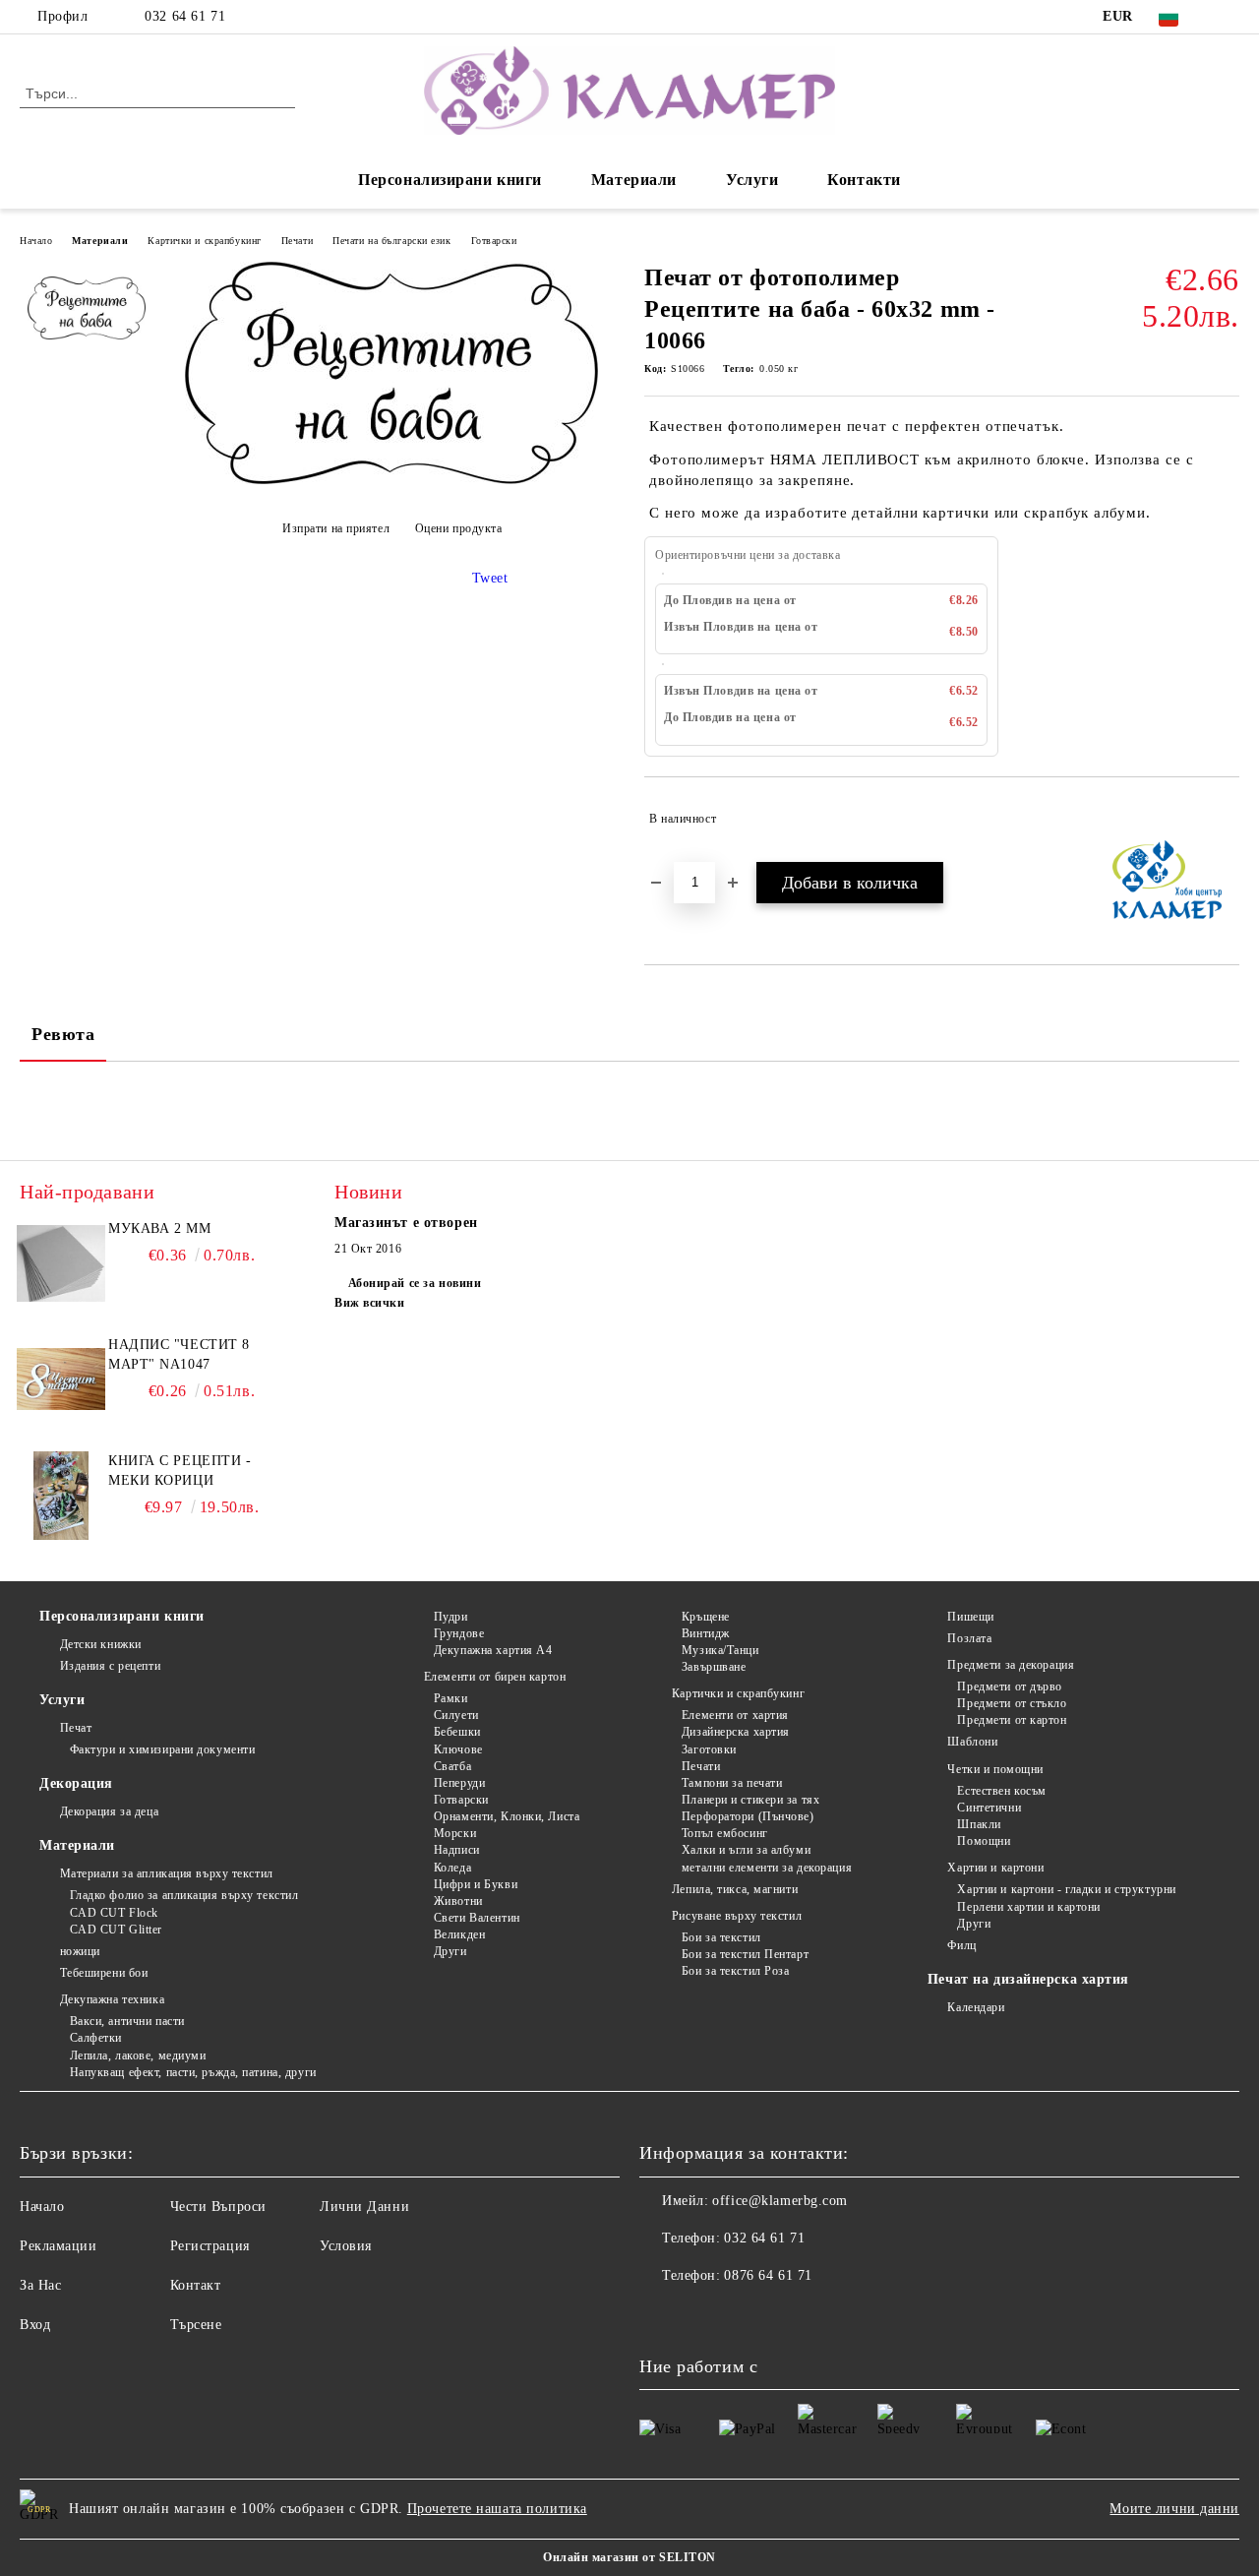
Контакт (196, 2285)
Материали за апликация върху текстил (167, 1873)
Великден (459, 1934)
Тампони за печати (732, 1783)
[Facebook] (1229, 17)
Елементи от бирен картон (495, 1677)
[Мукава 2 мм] (61, 1263)
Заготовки (709, 1749)
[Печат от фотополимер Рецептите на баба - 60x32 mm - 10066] (391, 480)
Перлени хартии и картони (1028, 1907)
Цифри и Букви (476, 1884)
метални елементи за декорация (767, 1868)
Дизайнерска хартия (736, 1732)
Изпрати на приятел (336, 528)
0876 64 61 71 (768, 2275)
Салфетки (96, 2038)
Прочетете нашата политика (497, 2509)
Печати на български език (391, 241)
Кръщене (705, 1617)
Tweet (490, 578)
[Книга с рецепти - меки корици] (61, 1496)
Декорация (76, 1783)
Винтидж (705, 1633)
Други (450, 1951)
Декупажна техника (112, 1999)
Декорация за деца (109, 1811)
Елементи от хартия (735, 1715)
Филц (961, 1945)
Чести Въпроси (218, 2207)
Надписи (456, 1850)
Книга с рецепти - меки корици (180, 1471)
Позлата (969, 1638)
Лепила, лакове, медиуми (138, 2055)
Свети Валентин (477, 1918)
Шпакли (979, 1824)
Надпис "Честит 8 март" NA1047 (179, 1354)
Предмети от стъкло (1012, 1703)
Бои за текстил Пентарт (745, 1954)
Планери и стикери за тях (750, 1800)
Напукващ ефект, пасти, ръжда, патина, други (193, 2072)
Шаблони (972, 1742)
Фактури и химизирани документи (162, 1749)
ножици (80, 1951)
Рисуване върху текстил (737, 1916)
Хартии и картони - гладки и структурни (1066, 1889)
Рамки (450, 1698)
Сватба (452, 1766)
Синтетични (989, 1808)
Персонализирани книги (450, 180)
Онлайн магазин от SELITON (629, 2557)
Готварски (494, 241)
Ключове (458, 1749)
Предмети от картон (1012, 1720)
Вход (35, 2325)
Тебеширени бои (104, 1973)
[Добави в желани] (1225, 819)
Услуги (752, 180)
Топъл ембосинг (724, 1833)
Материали (634, 180)
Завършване (714, 1667)
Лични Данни (364, 2207)
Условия (346, 2246)
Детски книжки (101, 1644)
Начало (36, 241)
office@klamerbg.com (780, 2201)
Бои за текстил (721, 1937)
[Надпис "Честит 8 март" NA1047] (61, 1380)
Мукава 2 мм (159, 1228)
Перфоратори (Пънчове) (748, 1816)
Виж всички (370, 1303)
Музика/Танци (720, 1650)
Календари (976, 2007)
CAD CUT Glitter (116, 1930)
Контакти (864, 180)
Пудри (450, 1617)
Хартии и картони (995, 1868)
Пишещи (970, 1617)
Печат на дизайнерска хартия (1028, 1979)
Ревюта (63, 1034)
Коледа (452, 1868)
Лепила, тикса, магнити (735, 1889)
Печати (297, 241)
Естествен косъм (1001, 1791)
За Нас (40, 2285)
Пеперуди (459, 1783)
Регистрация (210, 2246)
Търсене (196, 2325)
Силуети (456, 1715)
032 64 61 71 (185, 16)
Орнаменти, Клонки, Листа (507, 1816)
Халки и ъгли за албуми (746, 1850)
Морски (455, 1833)
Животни (458, 1901)
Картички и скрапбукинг (204, 241)
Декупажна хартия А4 (493, 1650)
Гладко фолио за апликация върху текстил (184, 1895)
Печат (76, 1728)
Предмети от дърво (1010, 1687)
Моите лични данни (1174, 2509)
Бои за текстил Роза (735, 1971)
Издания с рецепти (110, 1666)
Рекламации (59, 2246)
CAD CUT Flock (114, 1913)
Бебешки (457, 1732)
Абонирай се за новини (415, 1283)
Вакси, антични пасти (127, 2021)
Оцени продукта (458, 528)
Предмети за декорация (1011, 1665)
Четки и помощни (995, 1769)
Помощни (984, 1841)
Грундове (459, 1633)
